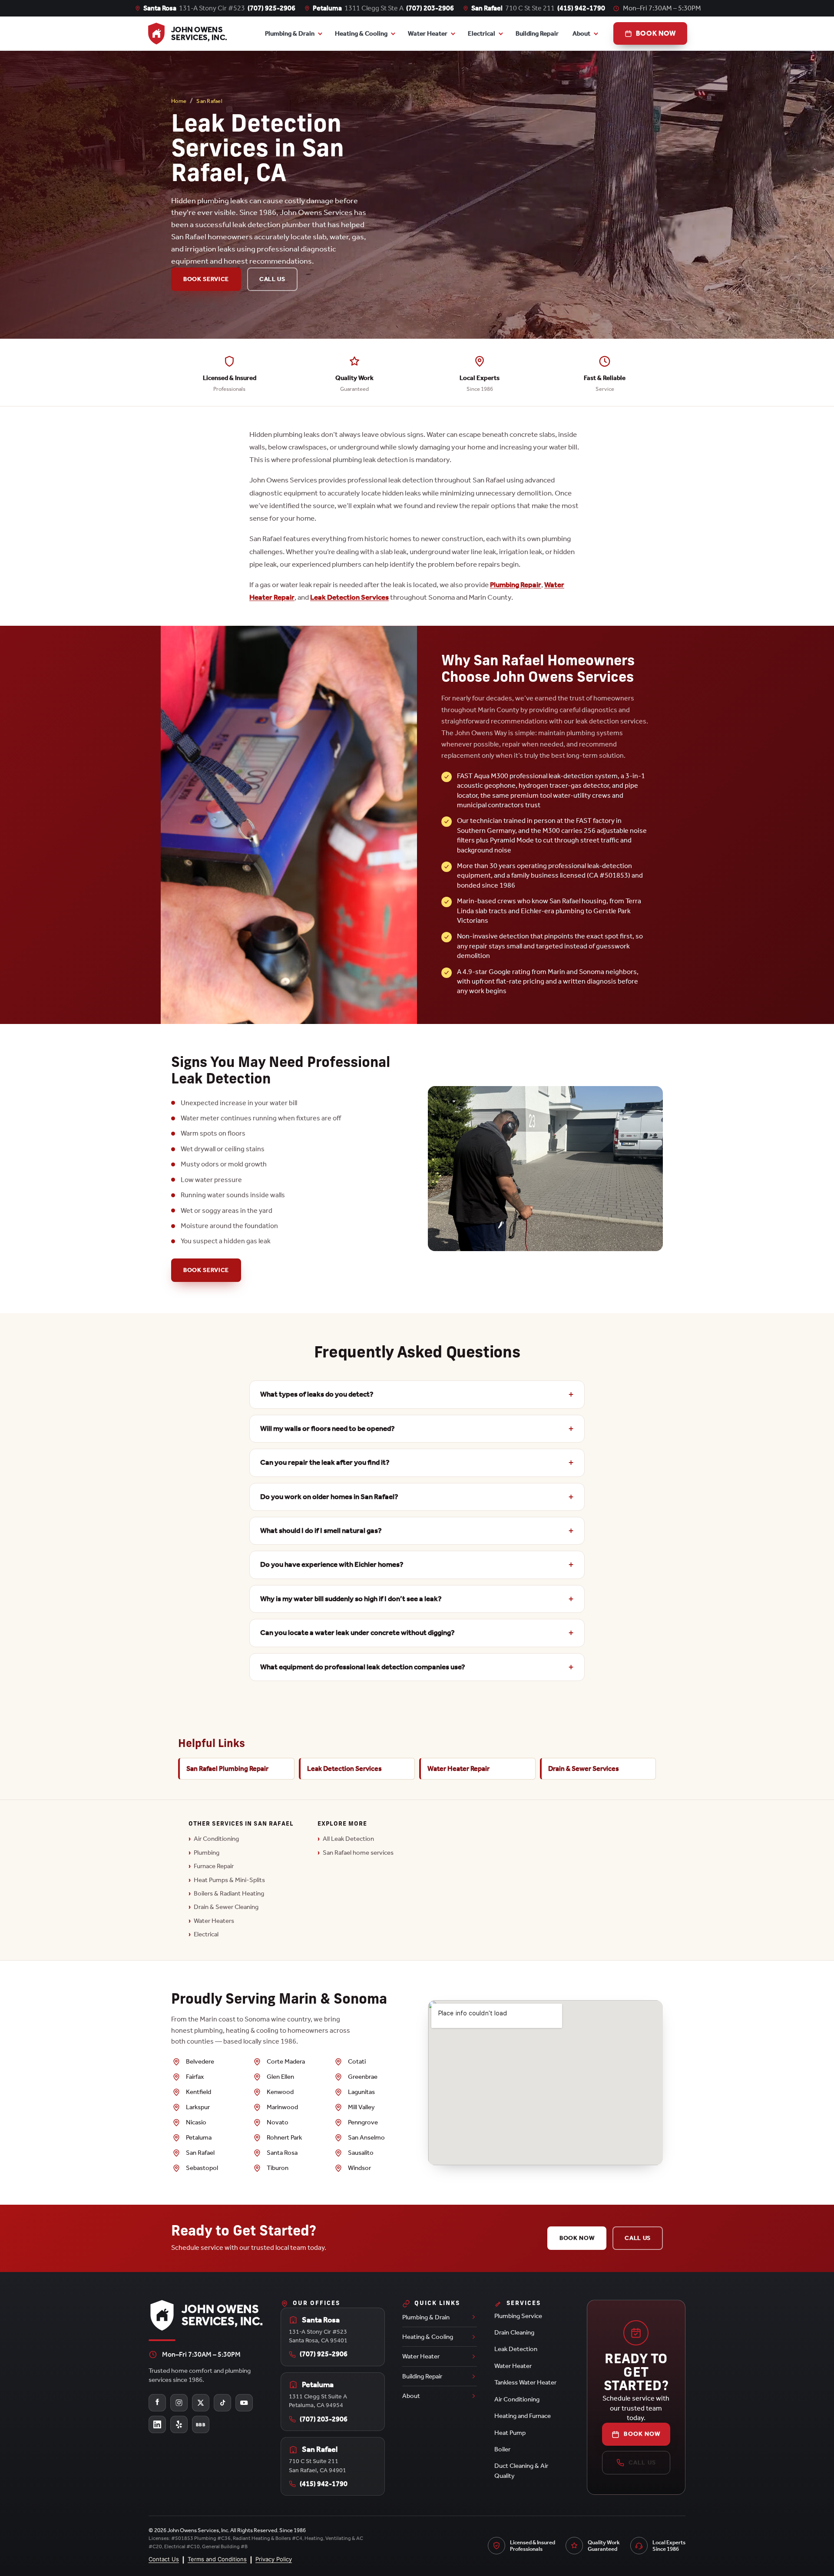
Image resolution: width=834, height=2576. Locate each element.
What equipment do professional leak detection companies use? (363, 1667)
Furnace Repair (214, 1866)
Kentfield (199, 2092)
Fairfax (195, 2077)
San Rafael (209, 101)
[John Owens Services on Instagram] (179, 2403)
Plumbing (207, 1853)
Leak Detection (516, 2349)
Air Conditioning (216, 1839)
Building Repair (537, 33)
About (581, 33)
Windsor (359, 2168)
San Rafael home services (358, 1853)
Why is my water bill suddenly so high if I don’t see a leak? (351, 1599)
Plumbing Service (518, 2316)
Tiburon (278, 2168)
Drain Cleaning (514, 2332)
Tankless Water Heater (525, 2382)
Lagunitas (361, 2092)
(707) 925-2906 (271, 8)
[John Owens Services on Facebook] (157, 2403)
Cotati (357, 2061)
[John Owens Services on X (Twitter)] (201, 2403)
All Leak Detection (348, 1839)
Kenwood (280, 2092)
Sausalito (361, 2153)
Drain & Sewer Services (584, 1769)
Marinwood (282, 2107)
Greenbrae (363, 2077)
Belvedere (200, 2061)
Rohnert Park (284, 2137)
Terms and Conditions (217, 2559)
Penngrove (363, 2122)
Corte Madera (286, 2061)
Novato (278, 2122)
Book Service (206, 279)
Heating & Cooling (361, 33)
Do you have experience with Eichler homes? (332, 1564)
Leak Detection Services (349, 597)
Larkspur (198, 2107)
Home (179, 101)
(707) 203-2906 (430, 8)
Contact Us (164, 2559)
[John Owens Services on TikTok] (222, 2403)
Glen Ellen (280, 2077)
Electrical (206, 1934)
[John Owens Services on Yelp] (179, 2424)
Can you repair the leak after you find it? (325, 1462)
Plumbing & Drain (290, 33)
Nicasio (196, 2122)
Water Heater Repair (458, 1769)
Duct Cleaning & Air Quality (521, 2470)
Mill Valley (361, 2107)
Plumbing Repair (516, 585)
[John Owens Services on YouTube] (244, 2403)
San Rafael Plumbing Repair (227, 1769)
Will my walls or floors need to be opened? (328, 1428)
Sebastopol (202, 2168)
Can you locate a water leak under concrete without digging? (357, 1633)
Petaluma (199, 2137)
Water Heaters (214, 1921)
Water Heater (428, 33)
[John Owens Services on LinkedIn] (157, 2424)
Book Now (577, 2238)
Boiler (502, 2449)
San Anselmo (366, 2137)
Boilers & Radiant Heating (229, 1893)
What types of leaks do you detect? (317, 1394)
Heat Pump (510, 2433)
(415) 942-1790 (581, 8)
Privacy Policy (274, 2559)
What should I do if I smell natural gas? (321, 1531)
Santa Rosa (282, 2153)
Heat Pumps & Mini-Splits (229, 1880)
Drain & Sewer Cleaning (226, 1907)
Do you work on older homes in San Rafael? (329, 1497)
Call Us (272, 279)
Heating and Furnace (523, 2416)
